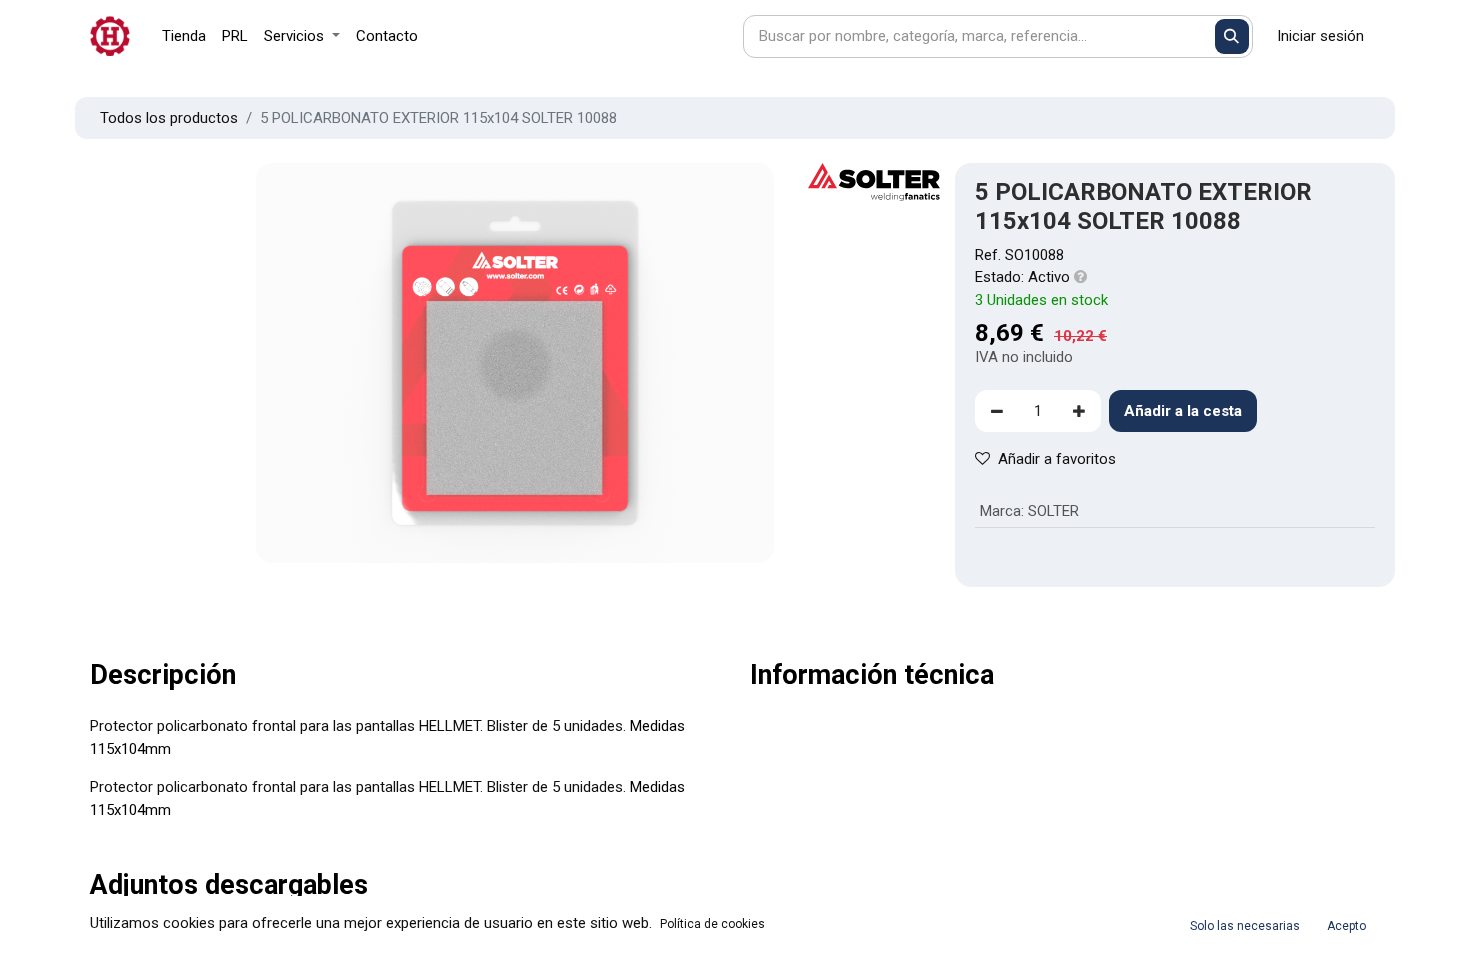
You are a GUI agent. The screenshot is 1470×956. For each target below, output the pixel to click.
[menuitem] (184, 36)
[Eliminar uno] (997, 411)
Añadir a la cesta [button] (1183, 411)
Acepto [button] (1346, 926)
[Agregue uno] (1079, 411)
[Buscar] (1232, 36)
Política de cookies (712, 924)
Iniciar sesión (1320, 36)
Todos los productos (169, 118)
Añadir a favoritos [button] (1057, 459)
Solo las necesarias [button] (1245, 926)
